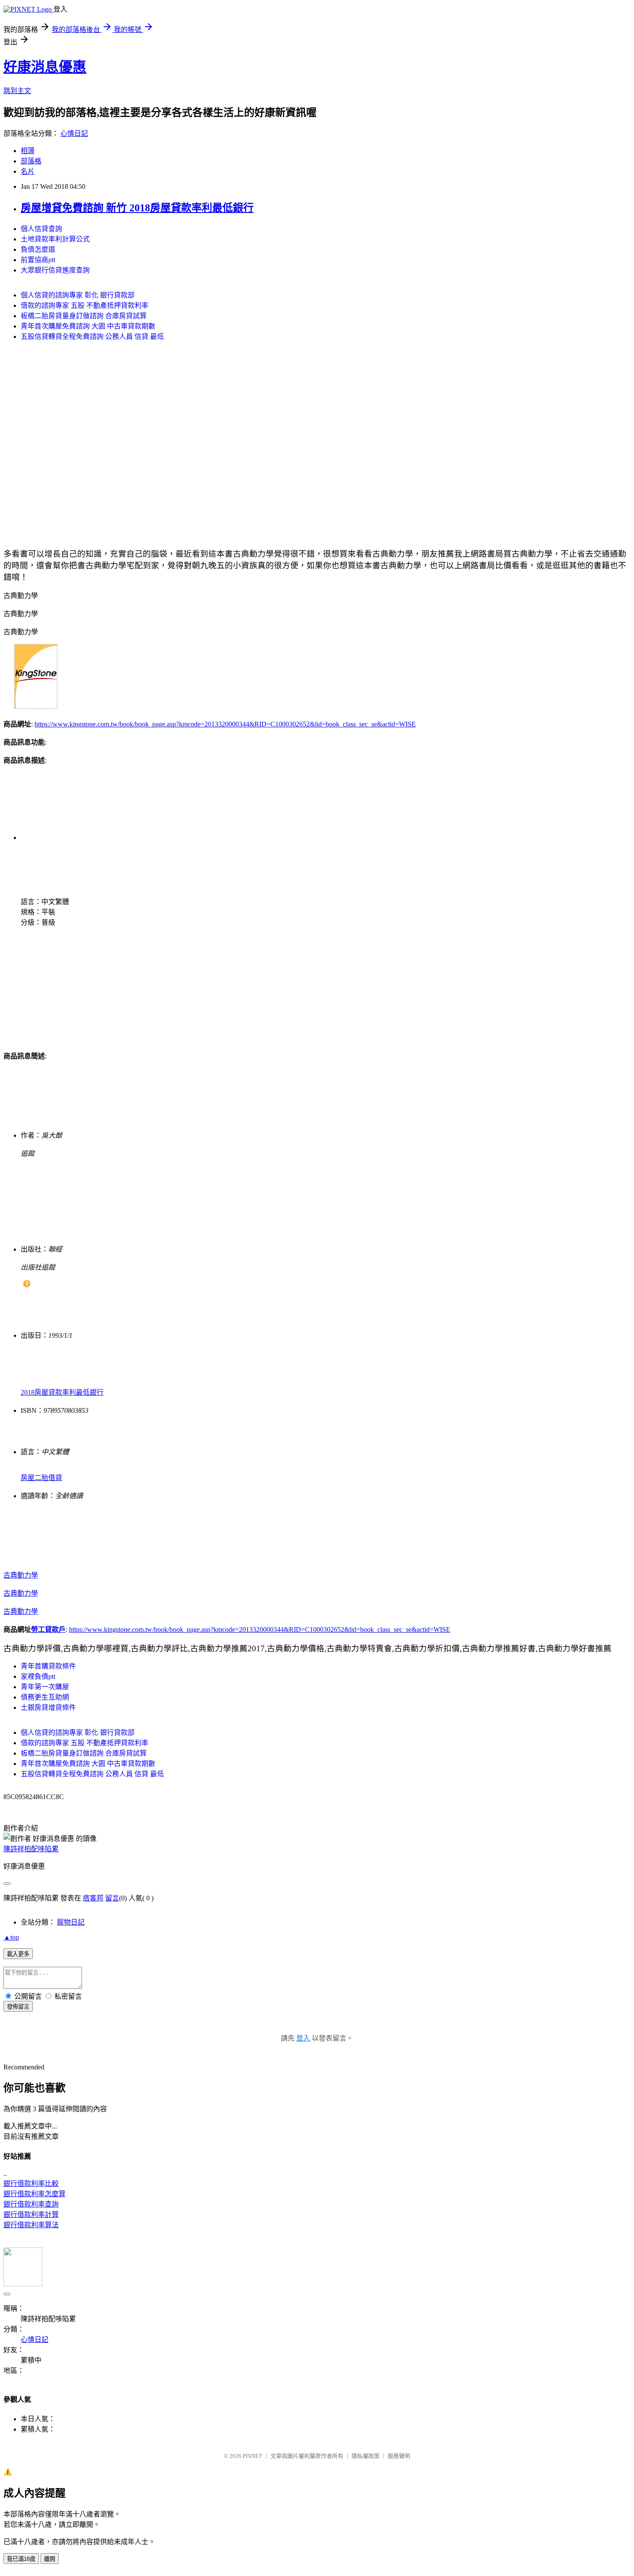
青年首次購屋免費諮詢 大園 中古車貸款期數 (88, 326)
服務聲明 (399, 2456)
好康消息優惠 (45, 67)
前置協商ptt (38, 260)
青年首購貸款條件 (48, 1666)
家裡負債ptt (38, 1676)
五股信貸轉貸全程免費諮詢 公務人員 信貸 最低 (92, 336)
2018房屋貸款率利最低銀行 (62, 1392)
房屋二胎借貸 (41, 1478)
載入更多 (18, 1954)
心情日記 (74, 133)
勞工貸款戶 (48, 1629)
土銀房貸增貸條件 (48, 1707)
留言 (112, 1898)
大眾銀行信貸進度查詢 (55, 270)
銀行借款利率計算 (31, 2214)
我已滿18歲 (21, 2559)
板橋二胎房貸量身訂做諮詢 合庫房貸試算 (84, 316)
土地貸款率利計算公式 (55, 239)
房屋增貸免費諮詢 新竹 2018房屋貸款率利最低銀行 (137, 208)
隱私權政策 (366, 2456)
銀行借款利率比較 (31, 2183)
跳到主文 (17, 91)
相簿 (28, 151)
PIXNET (253, 2456)
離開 (50, 2559)
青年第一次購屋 (45, 1687)
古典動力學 (21, 1575)
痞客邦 (93, 1898)
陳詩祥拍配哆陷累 (31, 1849)
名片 (28, 171)
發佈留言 (18, 2007)
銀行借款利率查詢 (31, 2204)
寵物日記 (71, 1922)
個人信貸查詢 (41, 229)
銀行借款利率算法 (31, 2225)
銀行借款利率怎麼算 (35, 2194)
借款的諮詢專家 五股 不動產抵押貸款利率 (85, 305)
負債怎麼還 (38, 249)
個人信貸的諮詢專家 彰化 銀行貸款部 (78, 295)
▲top (11, 1937)
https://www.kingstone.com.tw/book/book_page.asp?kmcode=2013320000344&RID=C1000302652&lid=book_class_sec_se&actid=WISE (225, 724)
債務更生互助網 (45, 1697)
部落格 (31, 161)
